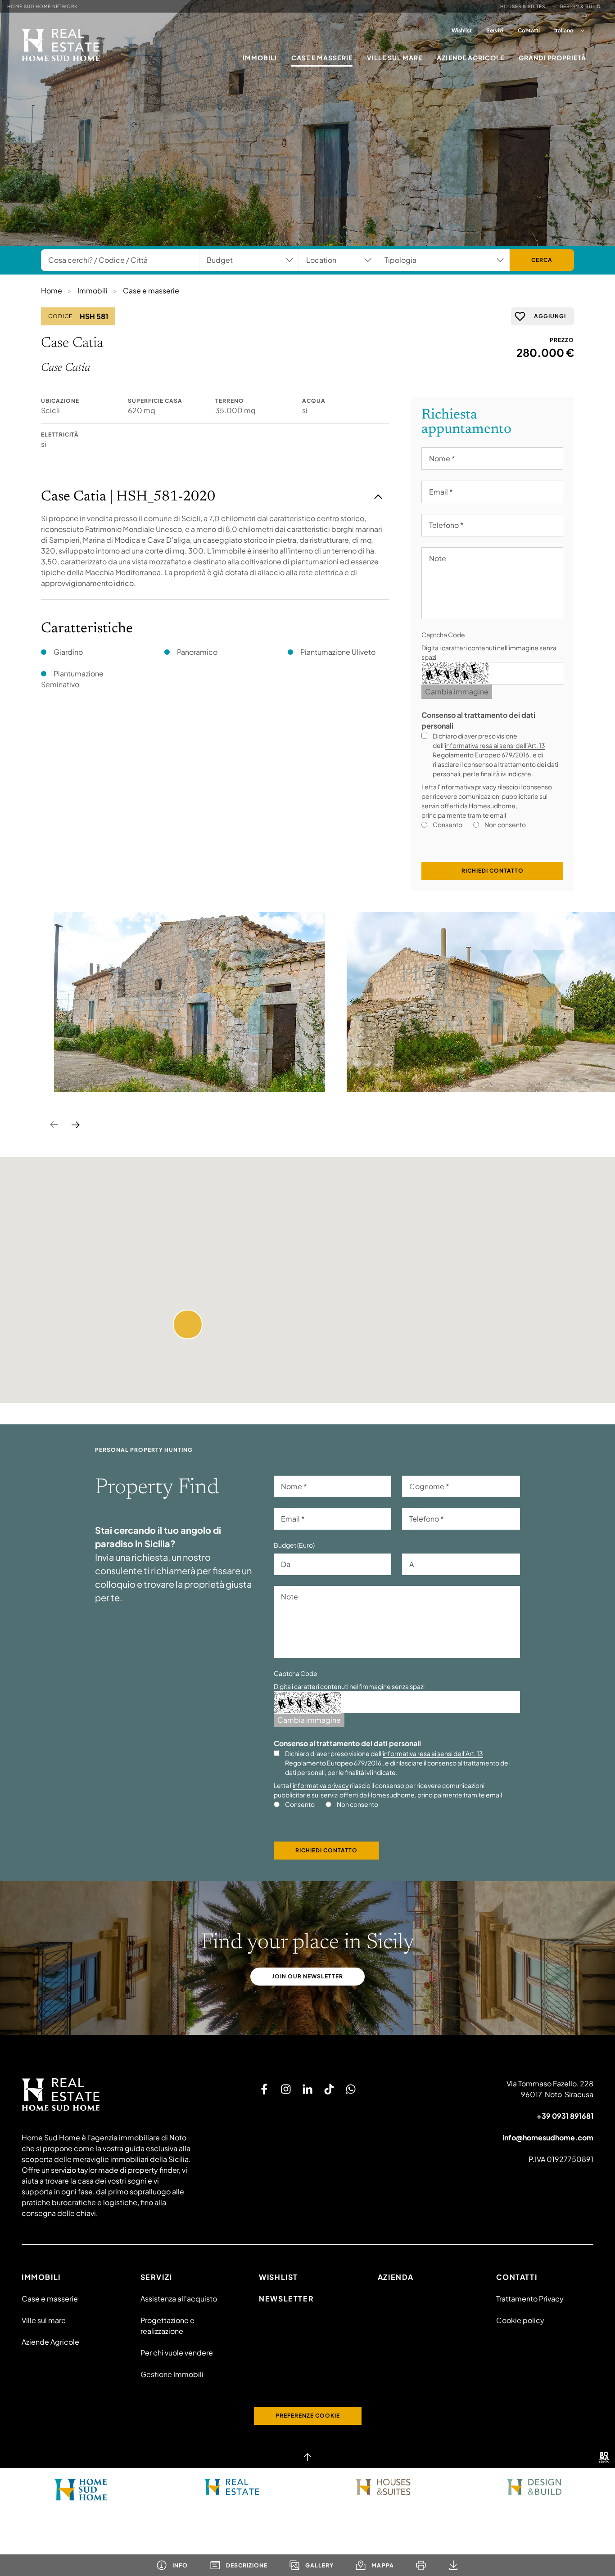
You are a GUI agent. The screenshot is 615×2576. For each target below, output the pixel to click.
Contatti (529, 30)
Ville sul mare (395, 58)
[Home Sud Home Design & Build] (534, 2487)
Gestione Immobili (172, 2374)
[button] (188, 1324)
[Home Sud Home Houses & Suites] (383, 2487)
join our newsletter (307, 1976)
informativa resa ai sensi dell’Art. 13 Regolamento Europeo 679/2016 (489, 750)
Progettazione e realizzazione (167, 2326)
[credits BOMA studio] (604, 2457)
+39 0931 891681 (565, 2116)
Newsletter (286, 2299)
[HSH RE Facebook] (264, 2089)
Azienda (396, 2277)
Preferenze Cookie (308, 2416)
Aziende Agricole (470, 58)
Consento (448, 824)
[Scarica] (453, 2565)
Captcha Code (443, 635)
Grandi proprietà (552, 58)
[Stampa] (421, 2565)
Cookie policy (520, 2320)
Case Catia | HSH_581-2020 (128, 497)
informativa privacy (468, 787)
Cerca (542, 260)
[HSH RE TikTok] (329, 2089)
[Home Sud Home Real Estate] (232, 2487)
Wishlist (462, 30)
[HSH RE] (61, 45)
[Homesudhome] (110, 2094)
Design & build (580, 6)
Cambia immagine (457, 691)
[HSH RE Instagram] (286, 2089)
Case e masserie (322, 58)
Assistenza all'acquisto (179, 2299)
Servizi (495, 30)
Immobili (260, 58)
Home (52, 290)
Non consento (505, 824)
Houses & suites (523, 6)
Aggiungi (550, 316)
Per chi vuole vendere (177, 2353)
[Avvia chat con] (351, 2089)
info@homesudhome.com (548, 2137)
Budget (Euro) (294, 1545)
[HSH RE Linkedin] (307, 2089)
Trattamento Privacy (530, 2299)
